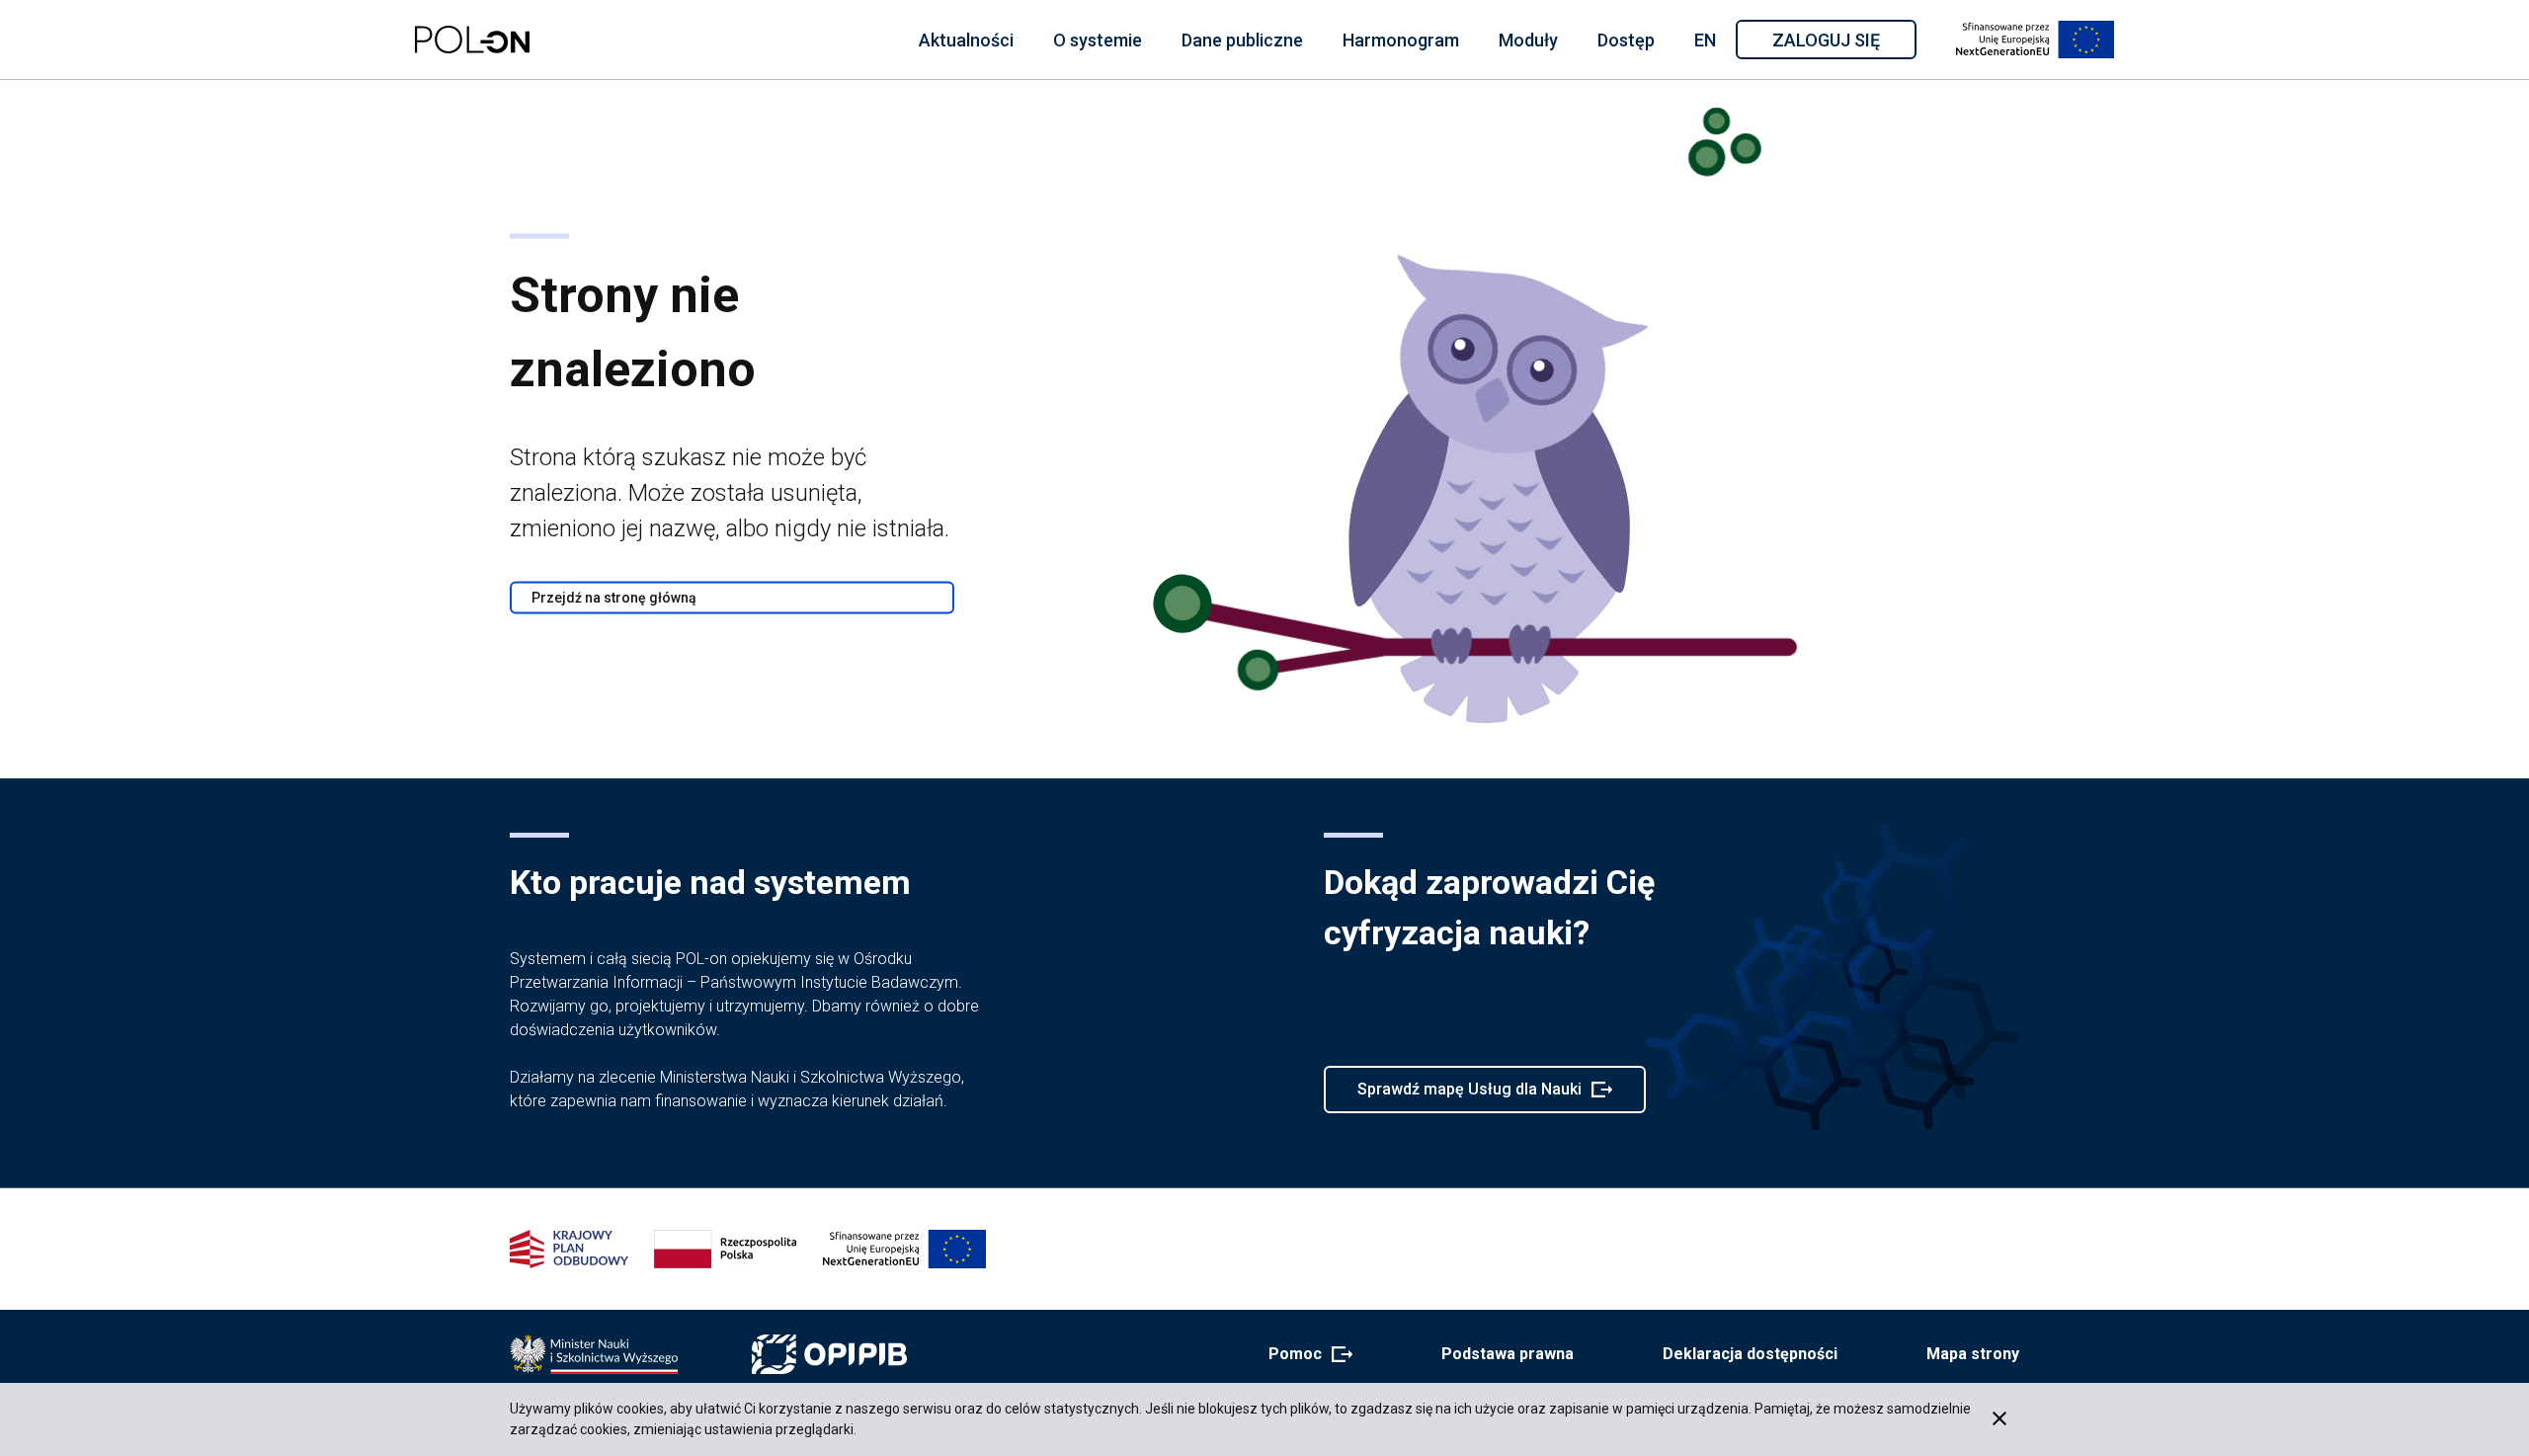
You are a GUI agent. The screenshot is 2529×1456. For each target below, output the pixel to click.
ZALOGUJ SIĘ (1843, 43)
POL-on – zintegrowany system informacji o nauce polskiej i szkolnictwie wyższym (472, 40)
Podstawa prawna (1508, 1354)
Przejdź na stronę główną (614, 598)
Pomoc (1305, 1355)
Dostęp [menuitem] (1626, 40)
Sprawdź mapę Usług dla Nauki (1469, 1096)
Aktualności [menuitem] (966, 40)
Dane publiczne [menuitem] (1242, 40)
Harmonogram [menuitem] (1401, 40)
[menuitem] (966, 40)
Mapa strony (1973, 1354)
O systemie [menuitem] (1098, 40)
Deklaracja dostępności (1750, 1354)
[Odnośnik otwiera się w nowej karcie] (594, 1354)
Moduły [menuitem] (1528, 40)
